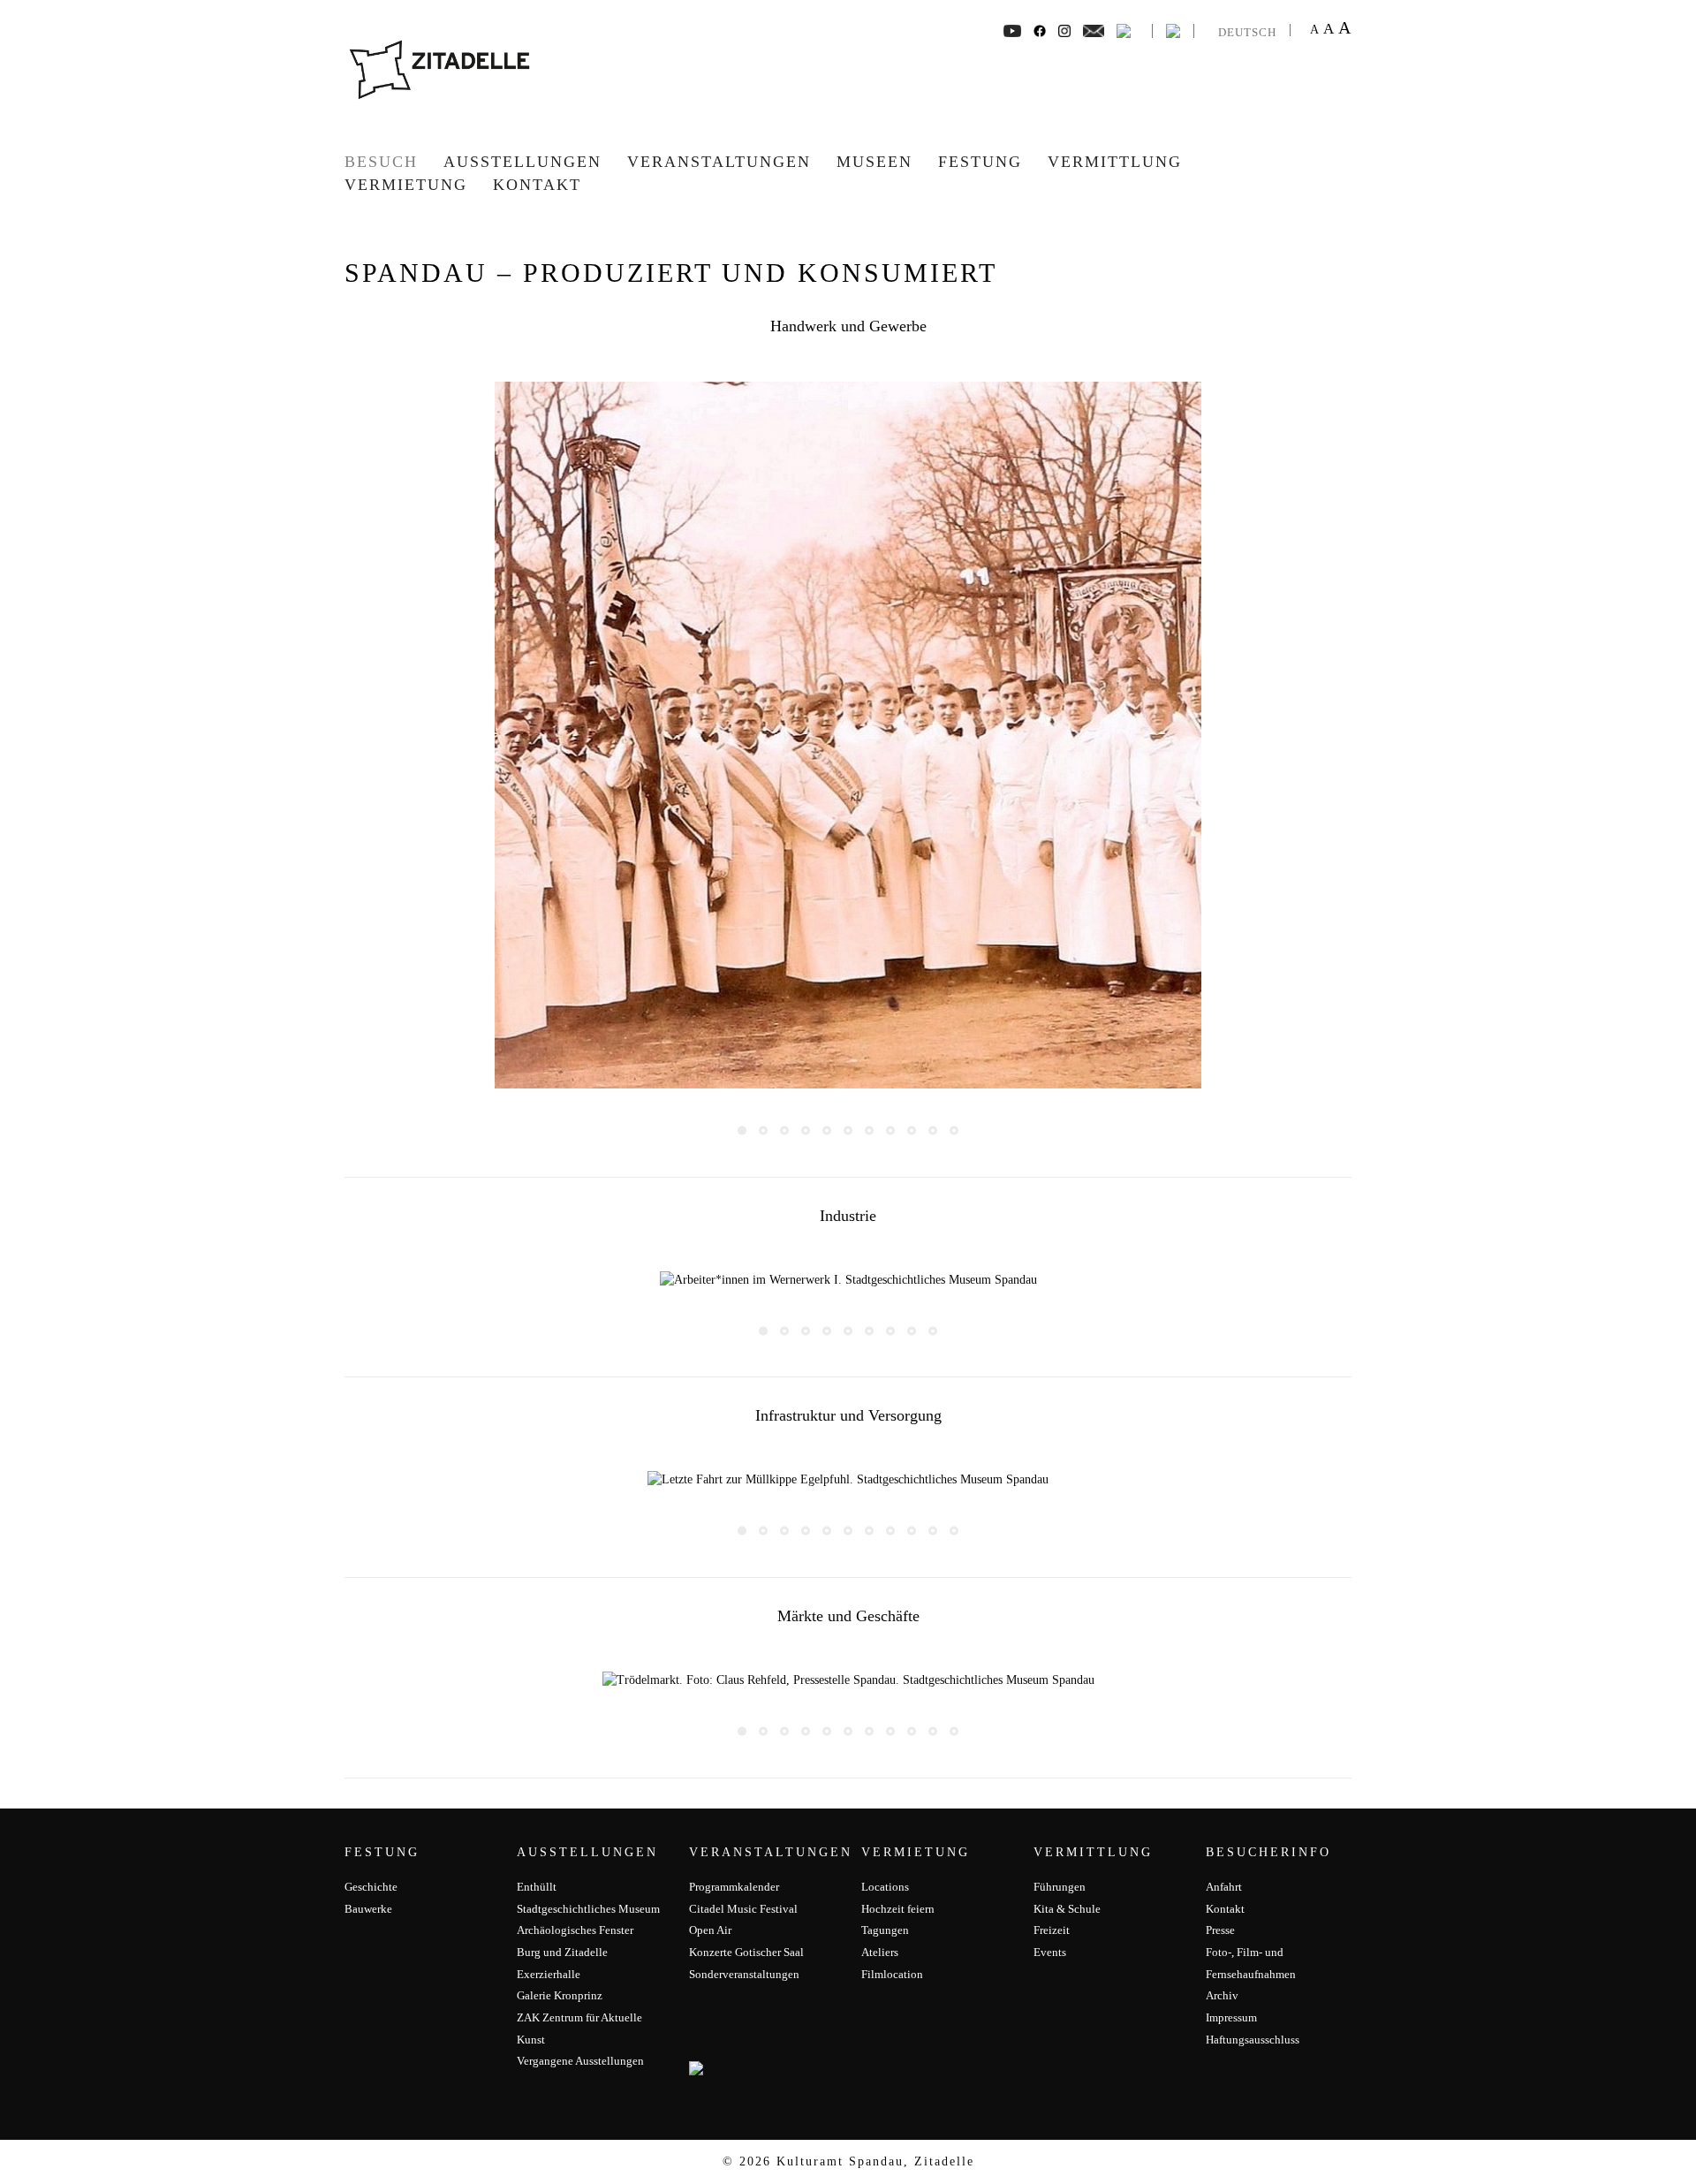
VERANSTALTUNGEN (719, 162)
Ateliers (880, 1952)
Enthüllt (537, 1887)
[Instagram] (1064, 30)
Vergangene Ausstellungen (580, 2061)
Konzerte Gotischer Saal (746, 1952)
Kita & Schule (1067, 1909)
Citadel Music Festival (743, 1909)
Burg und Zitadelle (562, 1952)
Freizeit (1052, 1930)
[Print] (1124, 30)
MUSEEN (874, 162)
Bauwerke (368, 1909)
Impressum (1231, 2017)
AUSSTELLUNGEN (522, 162)
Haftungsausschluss (1253, 2040)
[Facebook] (1012, 30)
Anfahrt (1224, 1887)
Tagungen (885, 1930)
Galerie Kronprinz (560, 1995)
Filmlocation (892, 1974)
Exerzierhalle (549, 1974)
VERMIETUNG (406, 185)
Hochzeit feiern (898, 1909)
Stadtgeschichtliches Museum (588, 1909)
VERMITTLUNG (1115, 162)
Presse (1220, 1930)
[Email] (1094, 30)
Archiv (1222, 1995)
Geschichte (371, 1887)
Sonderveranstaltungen (744, 1974)
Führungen (1060, 1887)
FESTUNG (980, 162)
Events (1050, 1952)
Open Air (710, 1930)
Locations (885, 1887)
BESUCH (381, 162)
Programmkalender (734, 1887)
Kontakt (537, 185)
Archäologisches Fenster (575, 1930)
